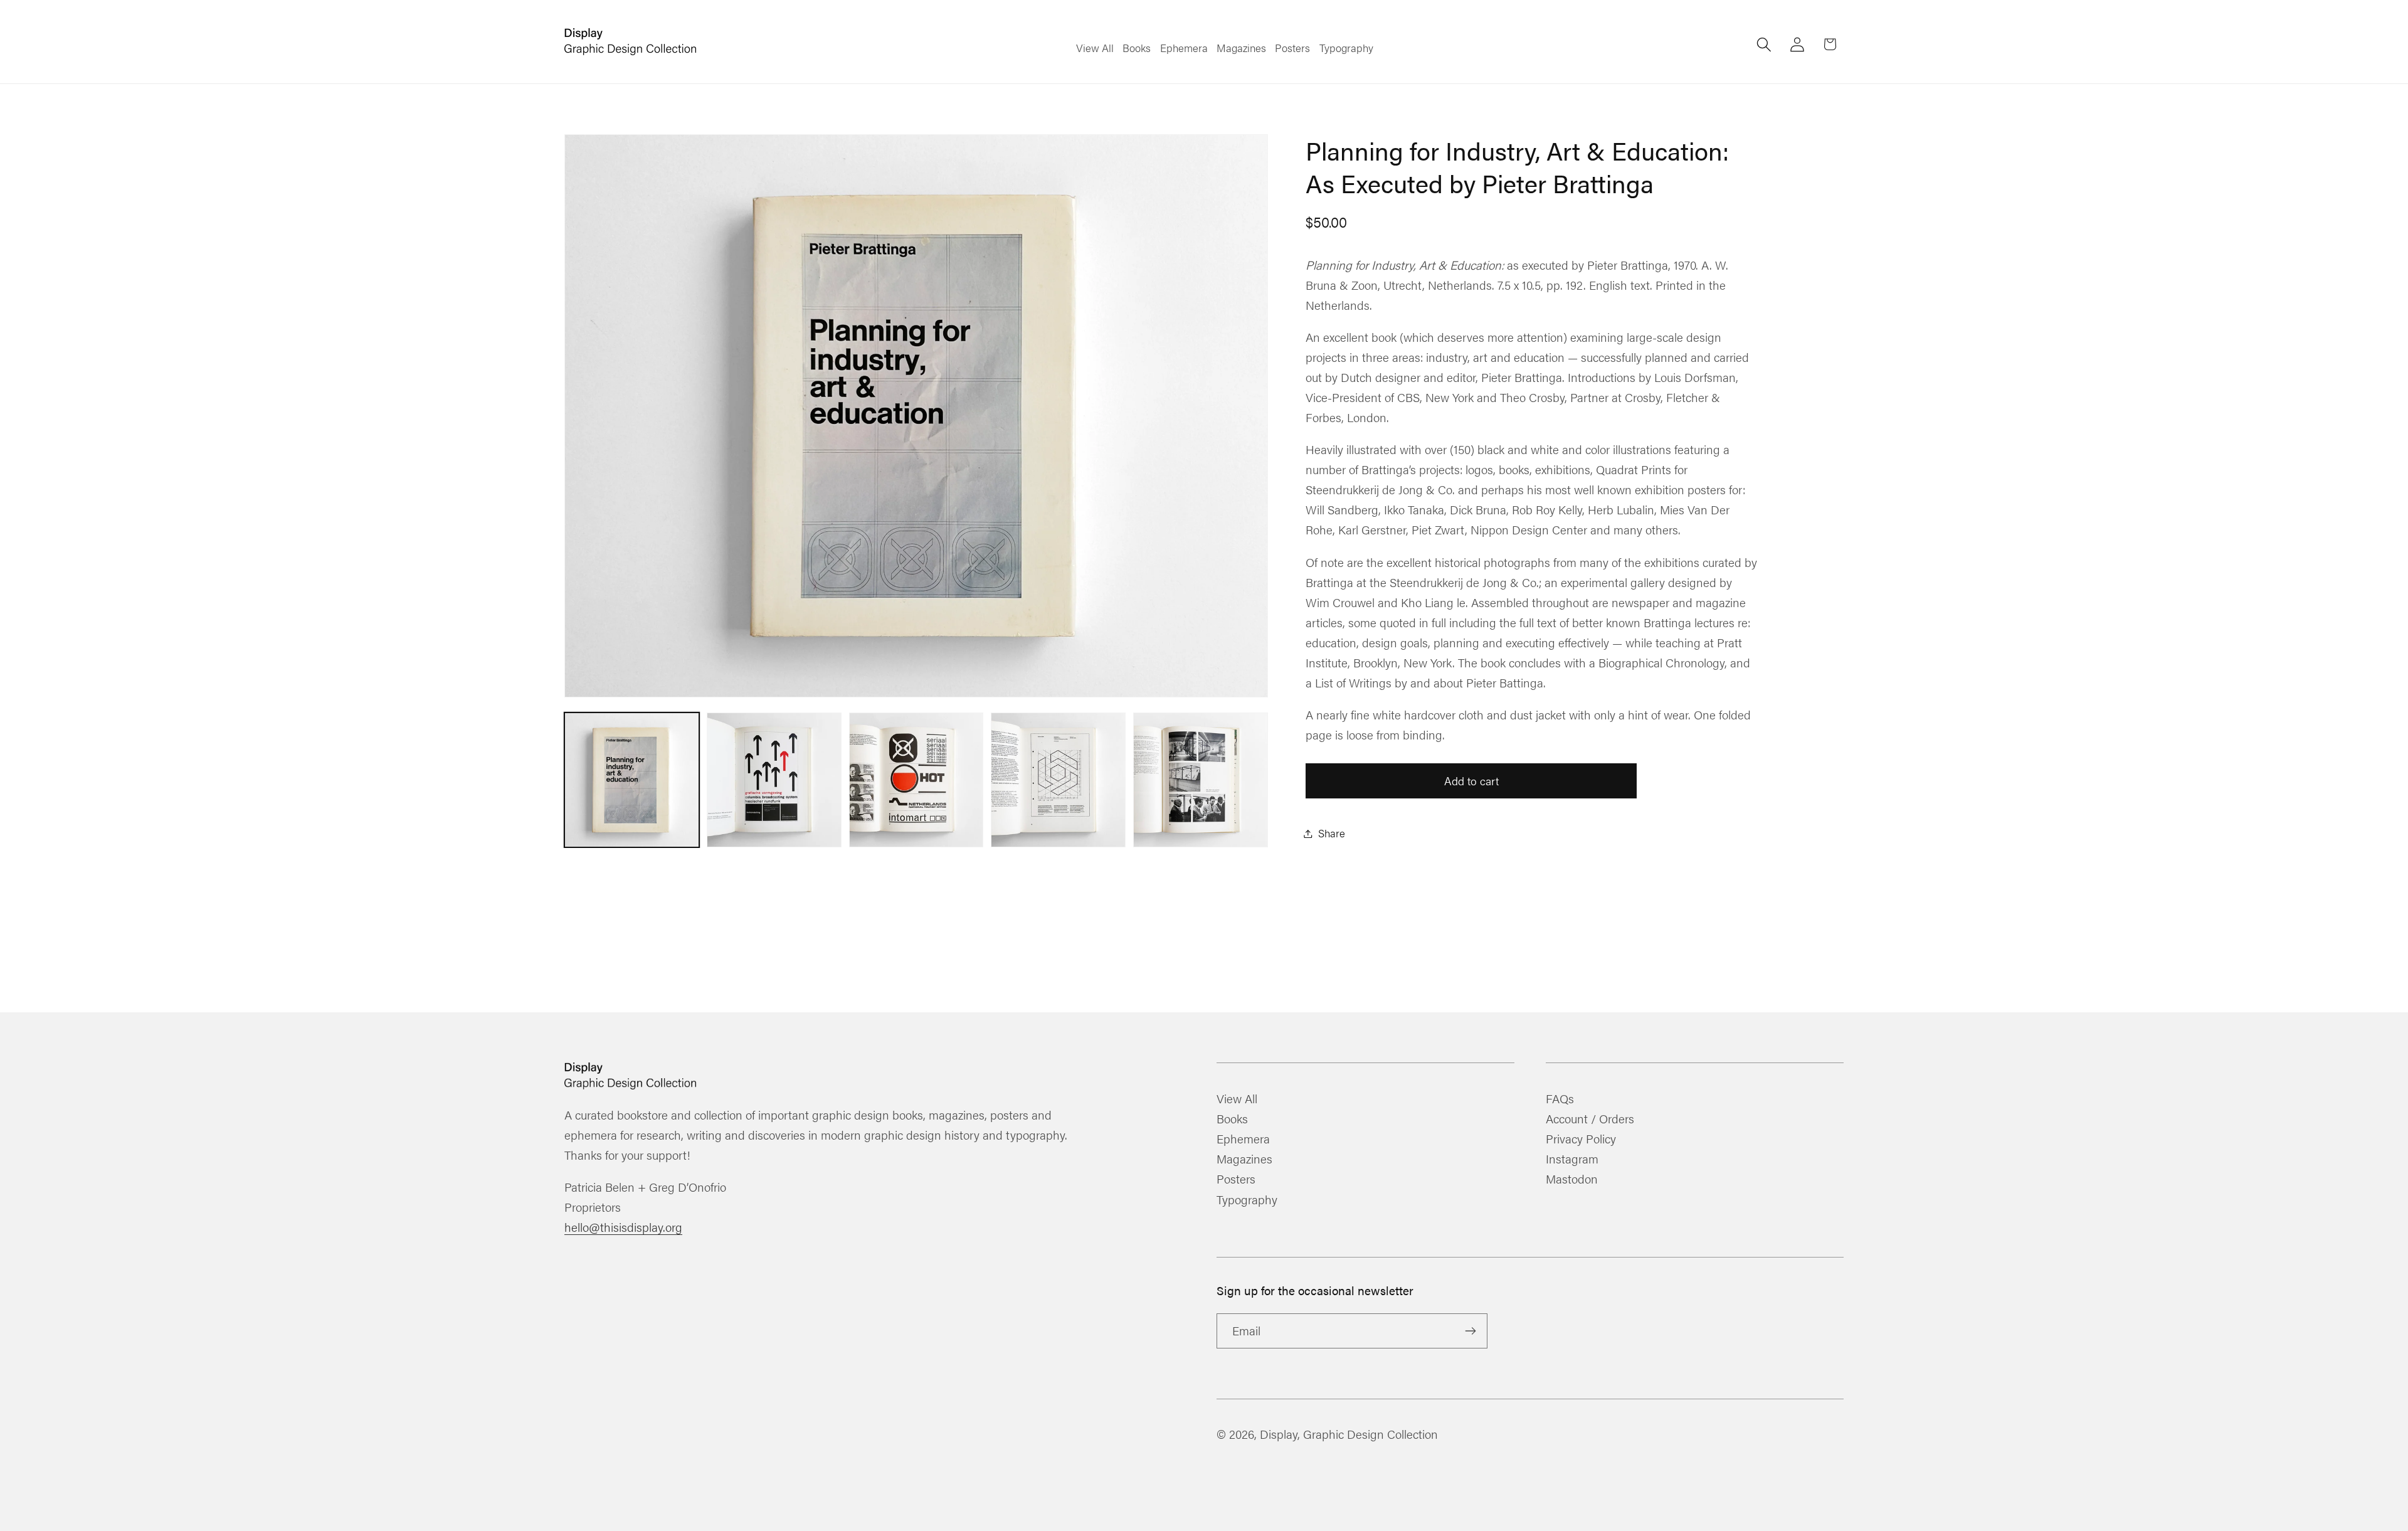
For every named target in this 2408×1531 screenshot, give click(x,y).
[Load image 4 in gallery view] (1058, 780)
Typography (1247, 1199)
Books (1232, 1118)
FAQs (1560, 1100)
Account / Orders (1590, 1118)
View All (1237, 1100)
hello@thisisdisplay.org (623, 1227)
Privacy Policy (1581, 1138)
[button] (1764, 44)
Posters (1236, 1179)
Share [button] (1332, 833)
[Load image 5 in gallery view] (1201, 780)
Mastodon (1572, 1179)
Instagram (1572, 1158)
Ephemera (1243, 1138)
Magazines (1244, 1158)
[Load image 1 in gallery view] (632, 780)
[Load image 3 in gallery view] (916, 780)
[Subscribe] (1470, 1331)
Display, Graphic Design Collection (1349, 1434)
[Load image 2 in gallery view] (774, 780)
